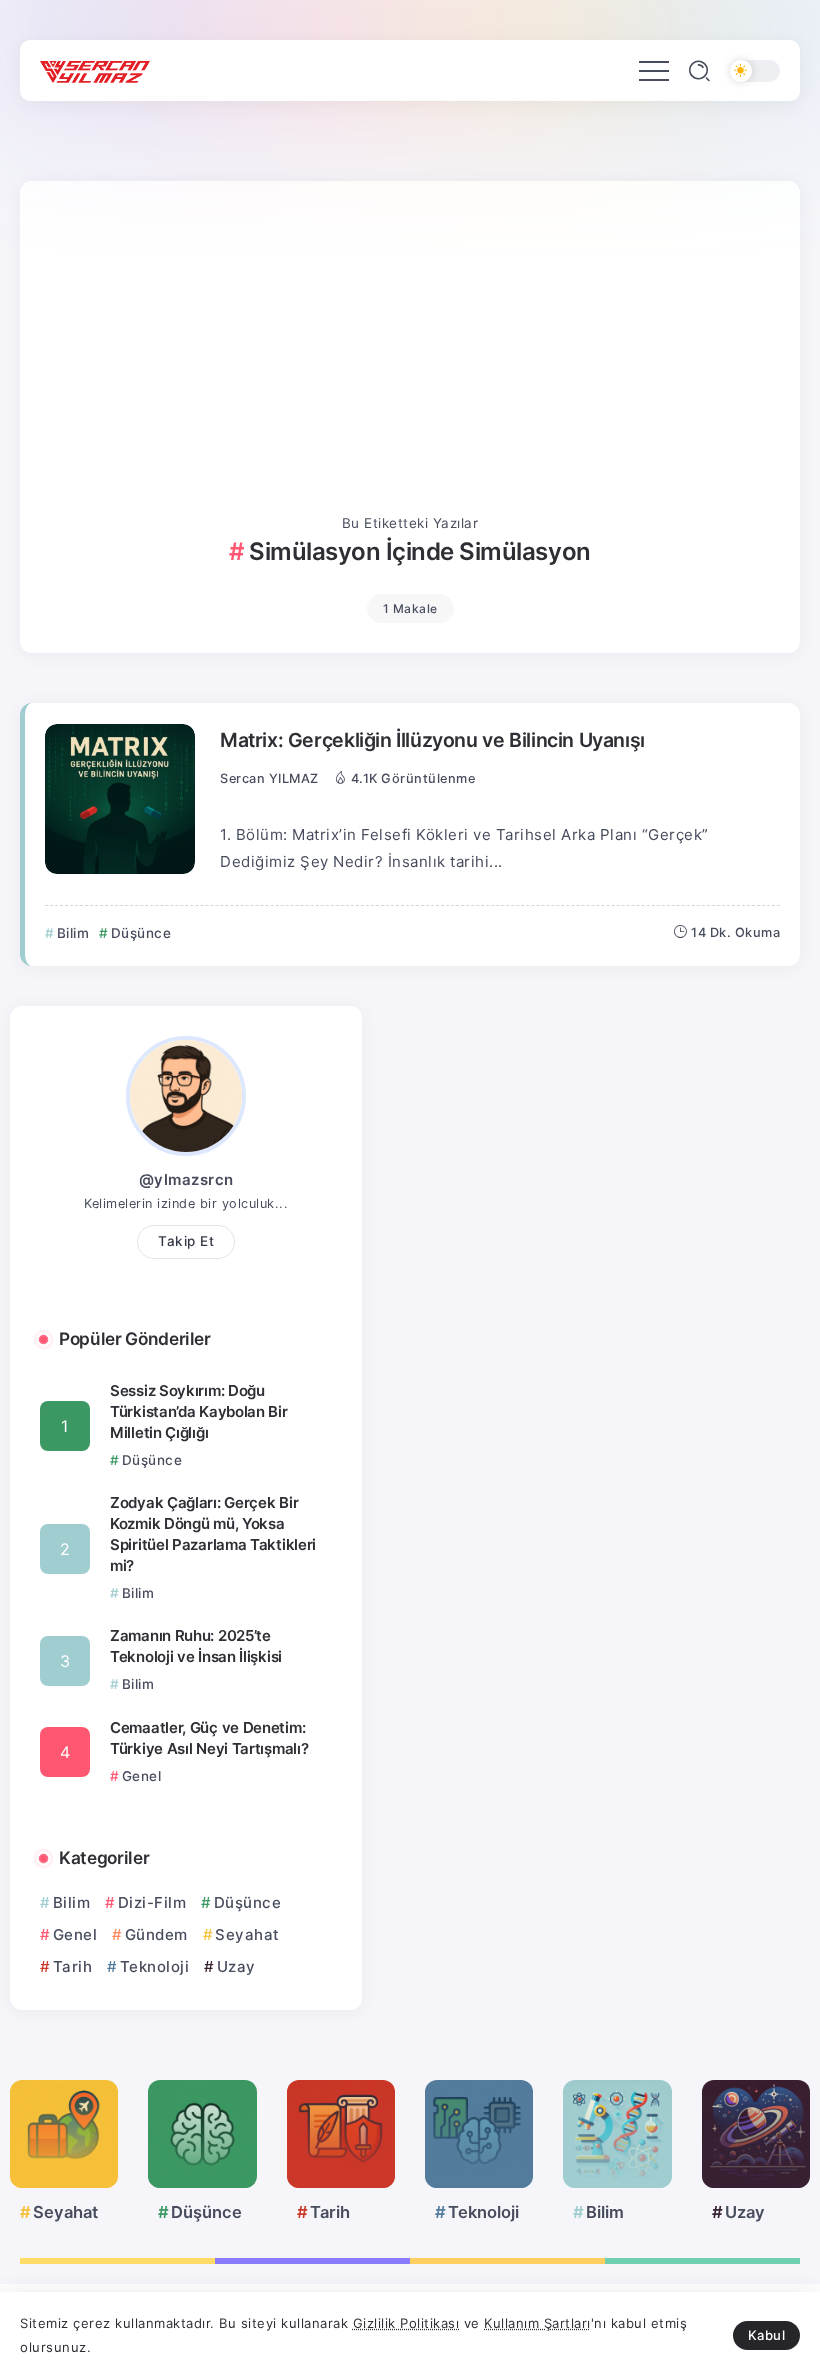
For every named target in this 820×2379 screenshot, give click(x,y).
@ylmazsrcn (186, 1179)
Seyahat (247, 1934)
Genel (75, 1934)
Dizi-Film (152, 1902)
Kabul (767, 2335)
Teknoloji (154, 1966)
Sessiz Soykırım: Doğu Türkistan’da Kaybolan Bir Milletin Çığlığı (199, 1411)
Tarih (72, 1966)
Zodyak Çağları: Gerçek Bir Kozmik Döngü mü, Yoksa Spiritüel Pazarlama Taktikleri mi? (213, 1534)
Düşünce (247, 1902)
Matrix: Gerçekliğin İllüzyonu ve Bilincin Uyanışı (432, 740)
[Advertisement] (410, 361)
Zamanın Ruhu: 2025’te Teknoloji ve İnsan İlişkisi (196, 1646)
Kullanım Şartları (537, 2323)
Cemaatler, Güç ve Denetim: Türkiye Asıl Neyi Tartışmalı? (209, 1738)
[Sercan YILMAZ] (95, 70)
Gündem (156, 1934)
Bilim (71, 1902)
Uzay (236, 1966)
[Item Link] (120, 799)
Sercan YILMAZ (269, 778)
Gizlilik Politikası (406, 2323)
